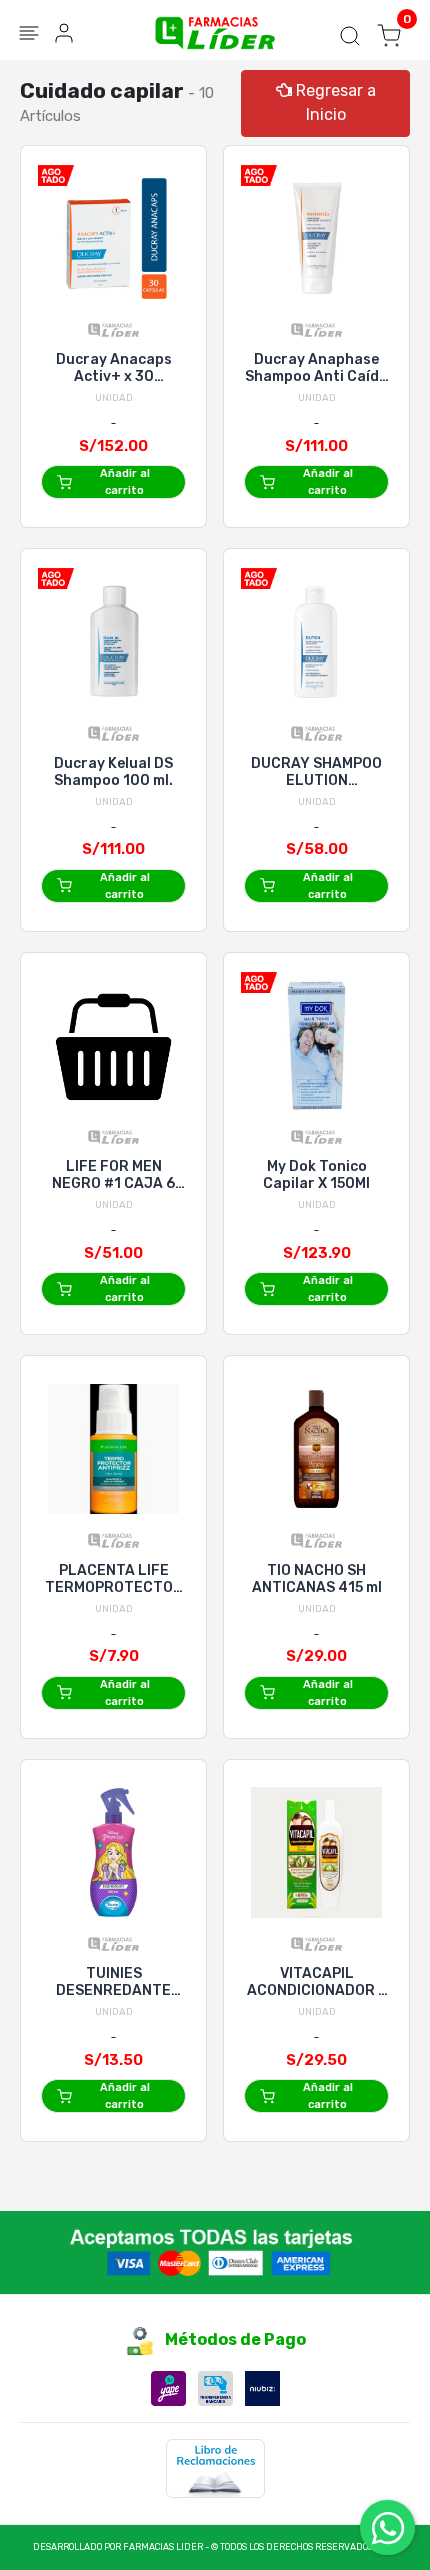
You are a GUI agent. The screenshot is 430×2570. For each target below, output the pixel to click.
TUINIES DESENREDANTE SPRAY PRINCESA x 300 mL (114, 1982)
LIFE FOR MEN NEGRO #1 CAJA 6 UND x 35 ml (113, 1175)
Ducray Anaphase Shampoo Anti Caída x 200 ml (316, 368)
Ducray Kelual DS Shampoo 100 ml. (113, 772)
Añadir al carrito (125, 482)
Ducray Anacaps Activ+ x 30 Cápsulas (114, 368)
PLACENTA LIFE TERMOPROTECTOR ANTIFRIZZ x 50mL (114, 1579)
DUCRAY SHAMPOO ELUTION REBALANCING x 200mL (316, 772)
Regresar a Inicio (334, 102)
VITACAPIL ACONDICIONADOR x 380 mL (316, 1982)
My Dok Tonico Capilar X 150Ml (316, 1175)
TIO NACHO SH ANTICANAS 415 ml (317, 1579)
